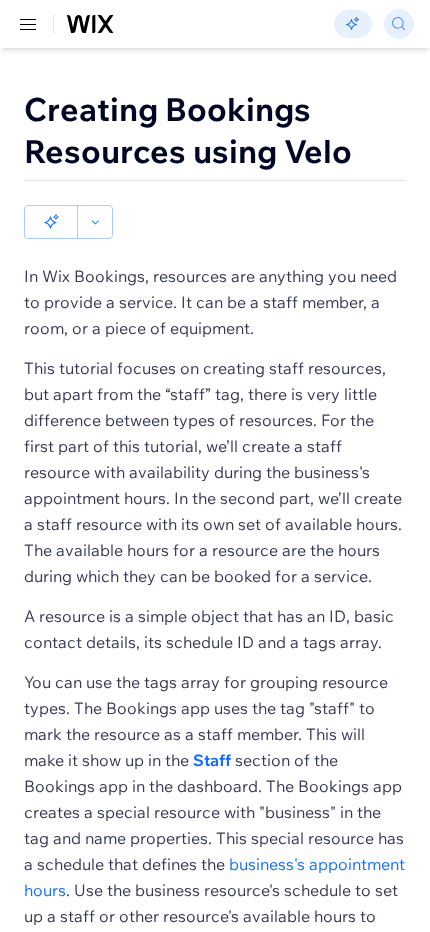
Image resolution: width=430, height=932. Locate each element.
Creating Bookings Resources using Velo (188, 130)
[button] (51, 222)
